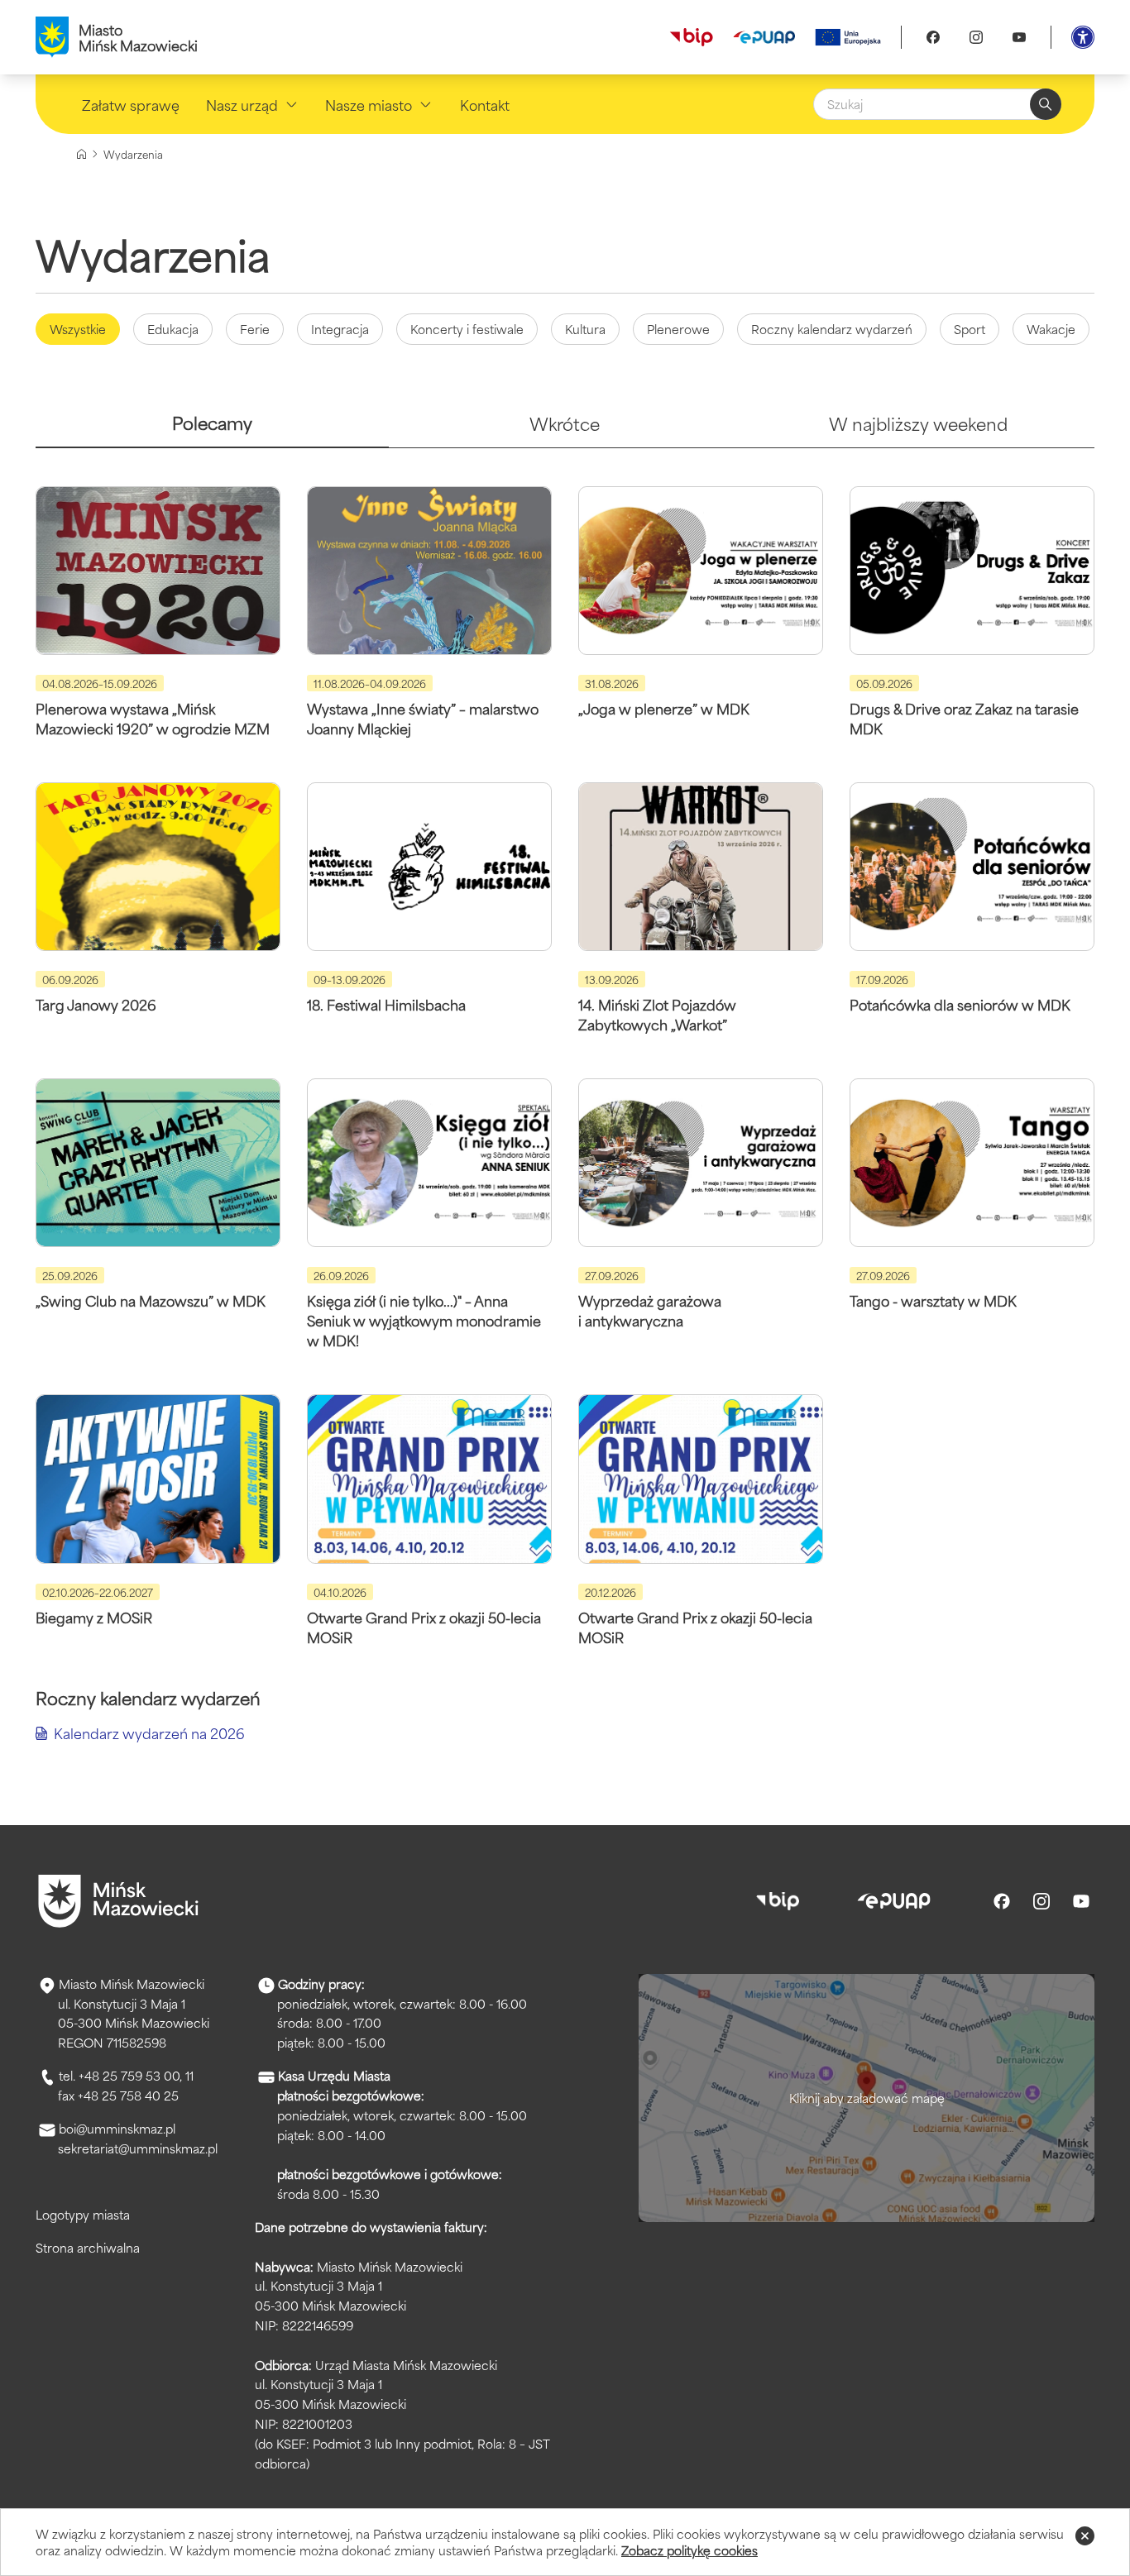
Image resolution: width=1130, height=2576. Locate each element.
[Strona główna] (81, 154)
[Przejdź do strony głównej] (118, 1901)
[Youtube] (1019, 37)
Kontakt (485, 104)
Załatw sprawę (131, 104)
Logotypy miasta (83, 2214)
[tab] (212, 430)
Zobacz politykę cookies (689, 2550)
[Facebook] (933, 37)
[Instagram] (976, 37)
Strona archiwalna (88, 2247)
